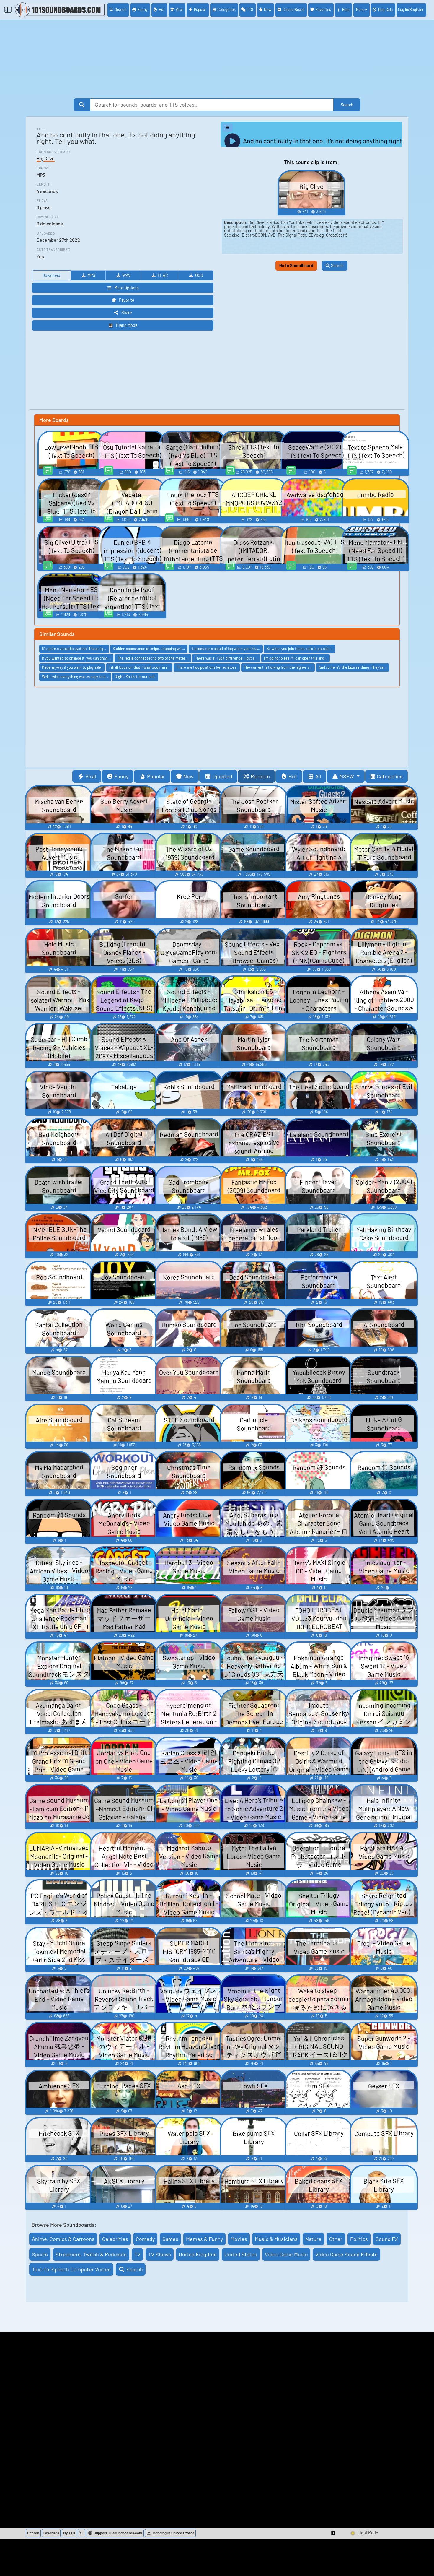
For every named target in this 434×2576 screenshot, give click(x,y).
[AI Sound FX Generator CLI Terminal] (81, 2533)
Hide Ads (385, 10)
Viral (179, 9)
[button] (334, 2533)
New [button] (189, 776)
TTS (250, 9)
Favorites (323, 9)
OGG (199, 275)
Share (127, 312)
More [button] (360, 9)
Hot (162, 9)
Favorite (127, 300)
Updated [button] (222, 776)
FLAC (163, 275)
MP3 (91, 275)
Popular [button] (156, 776)
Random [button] (260, 776)
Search (121, 9)
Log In (411, 9)
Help (346, 9)
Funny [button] (121, 776)
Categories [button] (390, 776)
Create (293, 9)
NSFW (347, 776)
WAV (126, 275)
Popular (200, 9)
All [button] (318, 776)
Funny (143, 9)
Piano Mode (127, 325)
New (268, 9)
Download (51, 275)
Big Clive (46, 158)
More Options (127, 288)
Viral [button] (91, 776)
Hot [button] (293, 776)
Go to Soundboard (296, 265)
